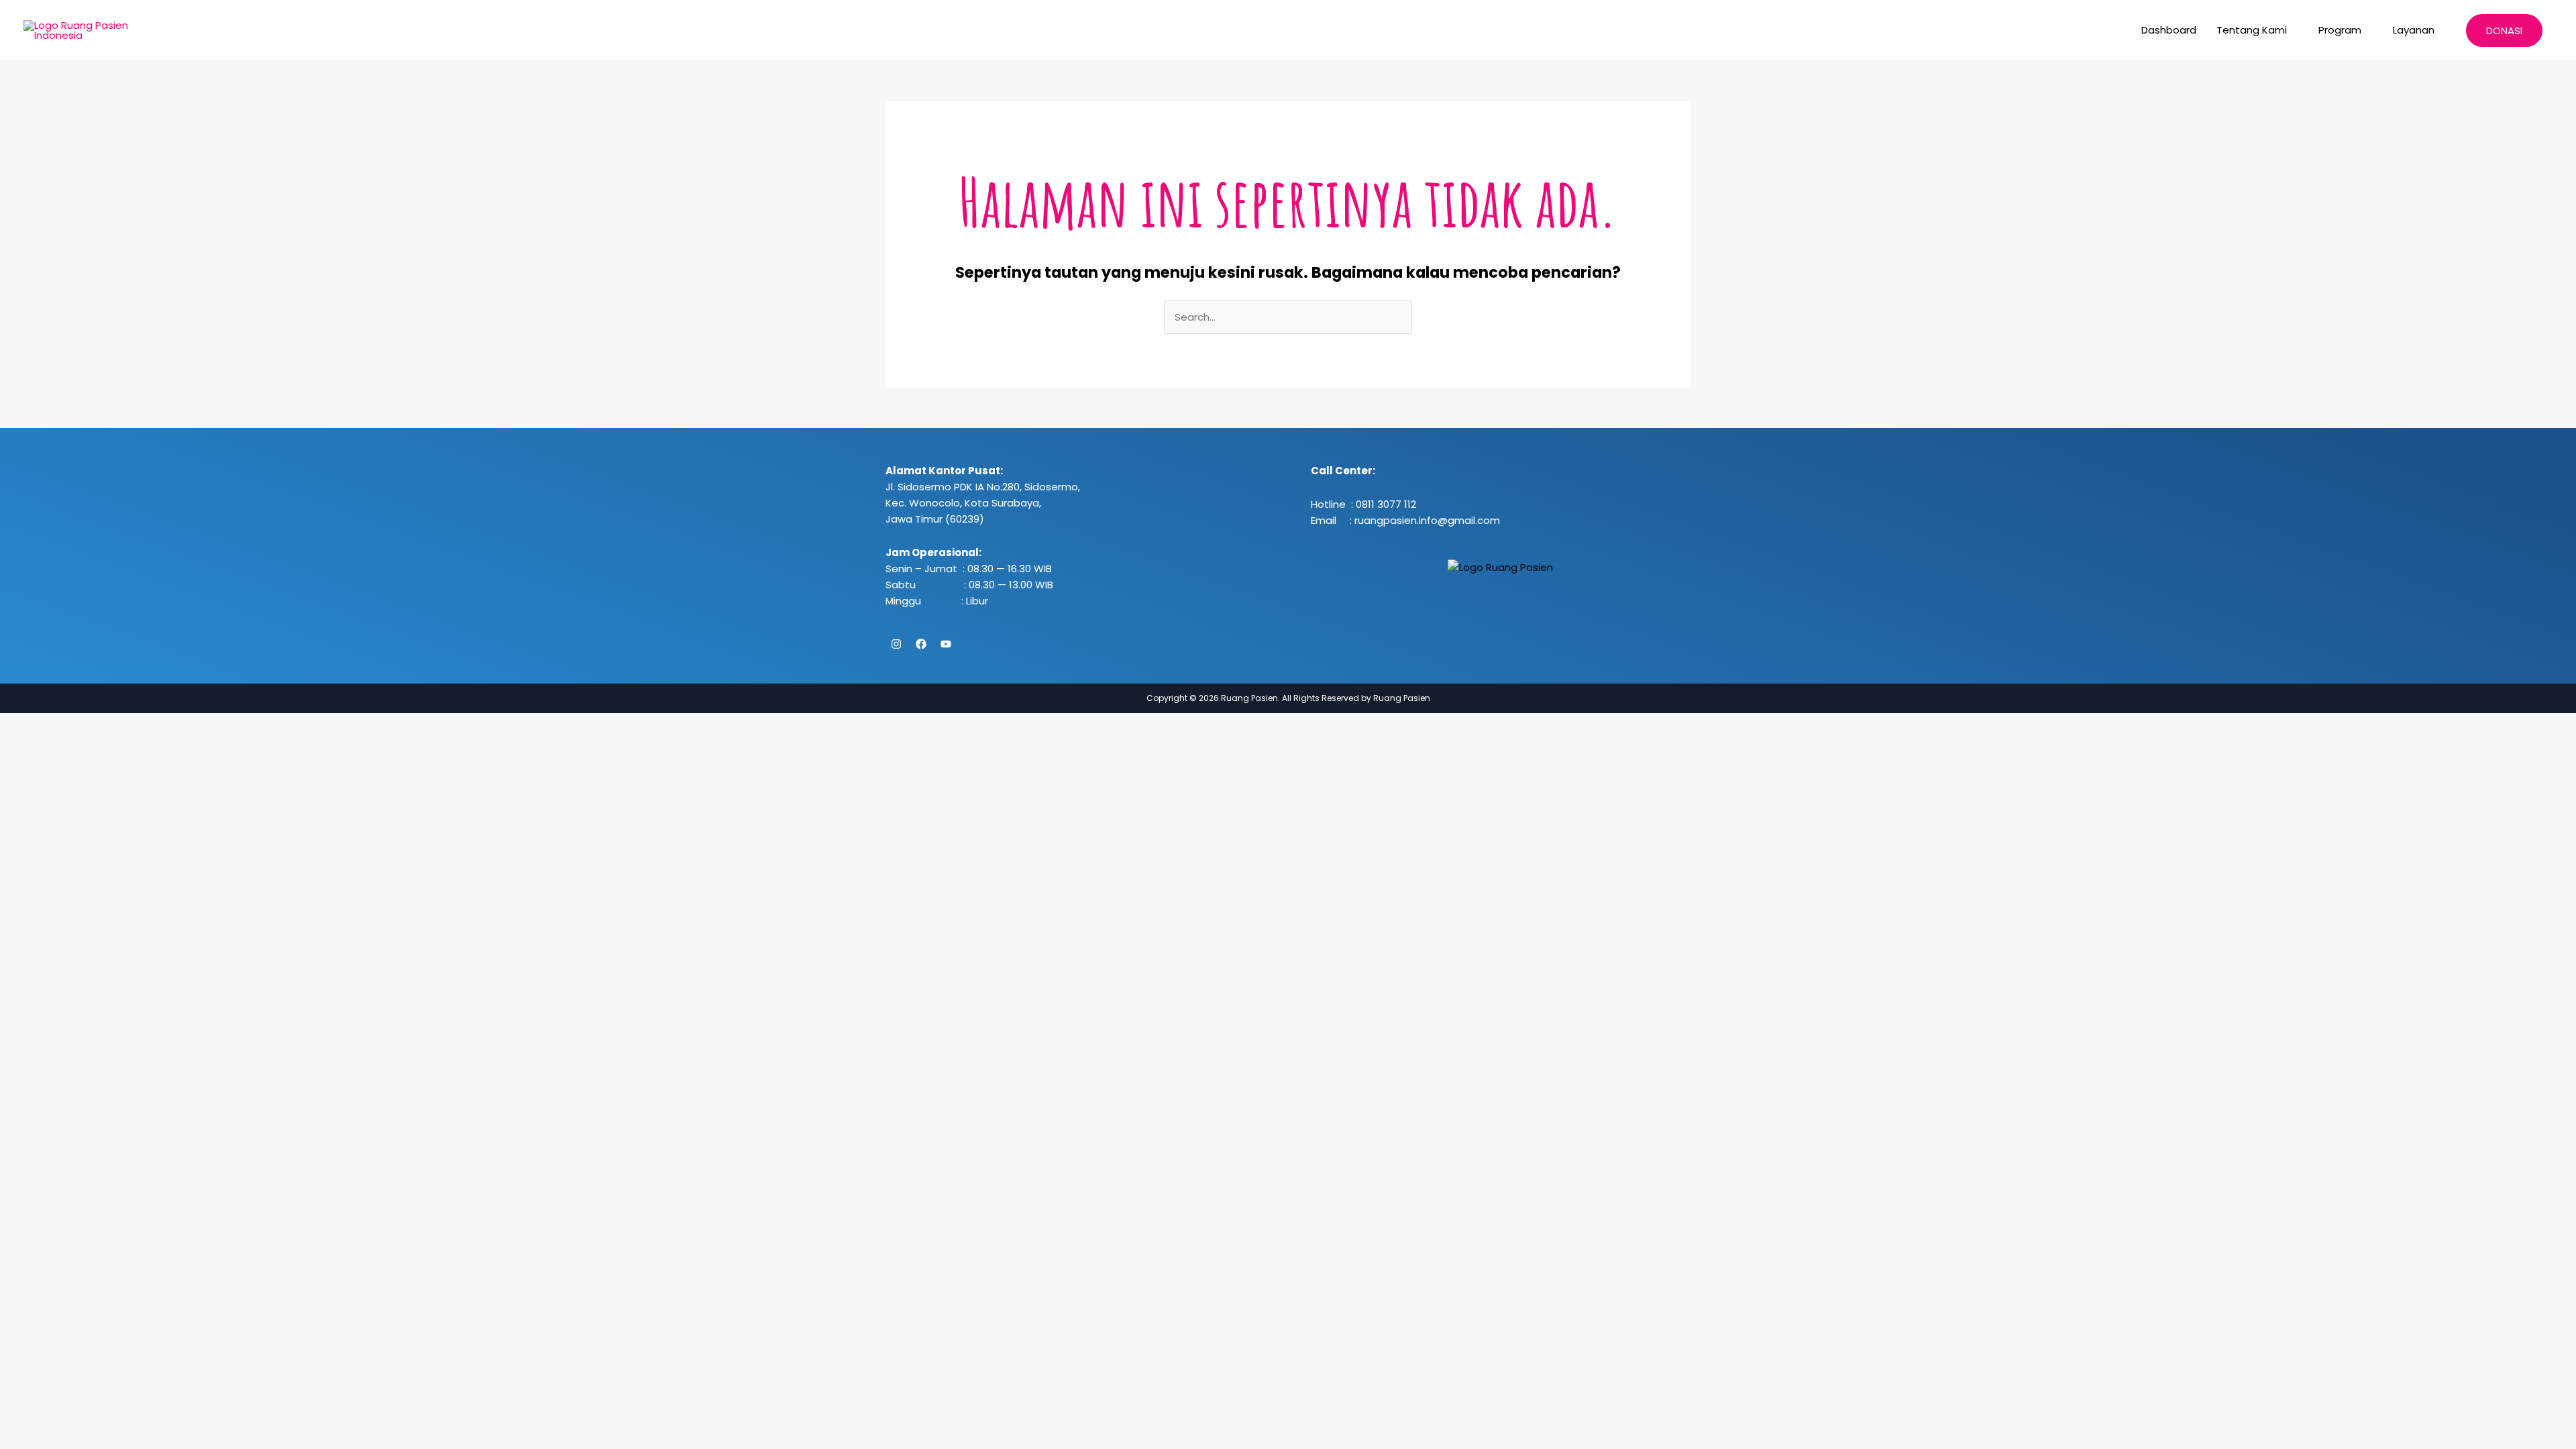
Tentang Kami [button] (2252, 30)
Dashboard (2169, 30)
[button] (2504, 31)
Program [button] (2340, 30)
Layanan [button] (2414, 30)
